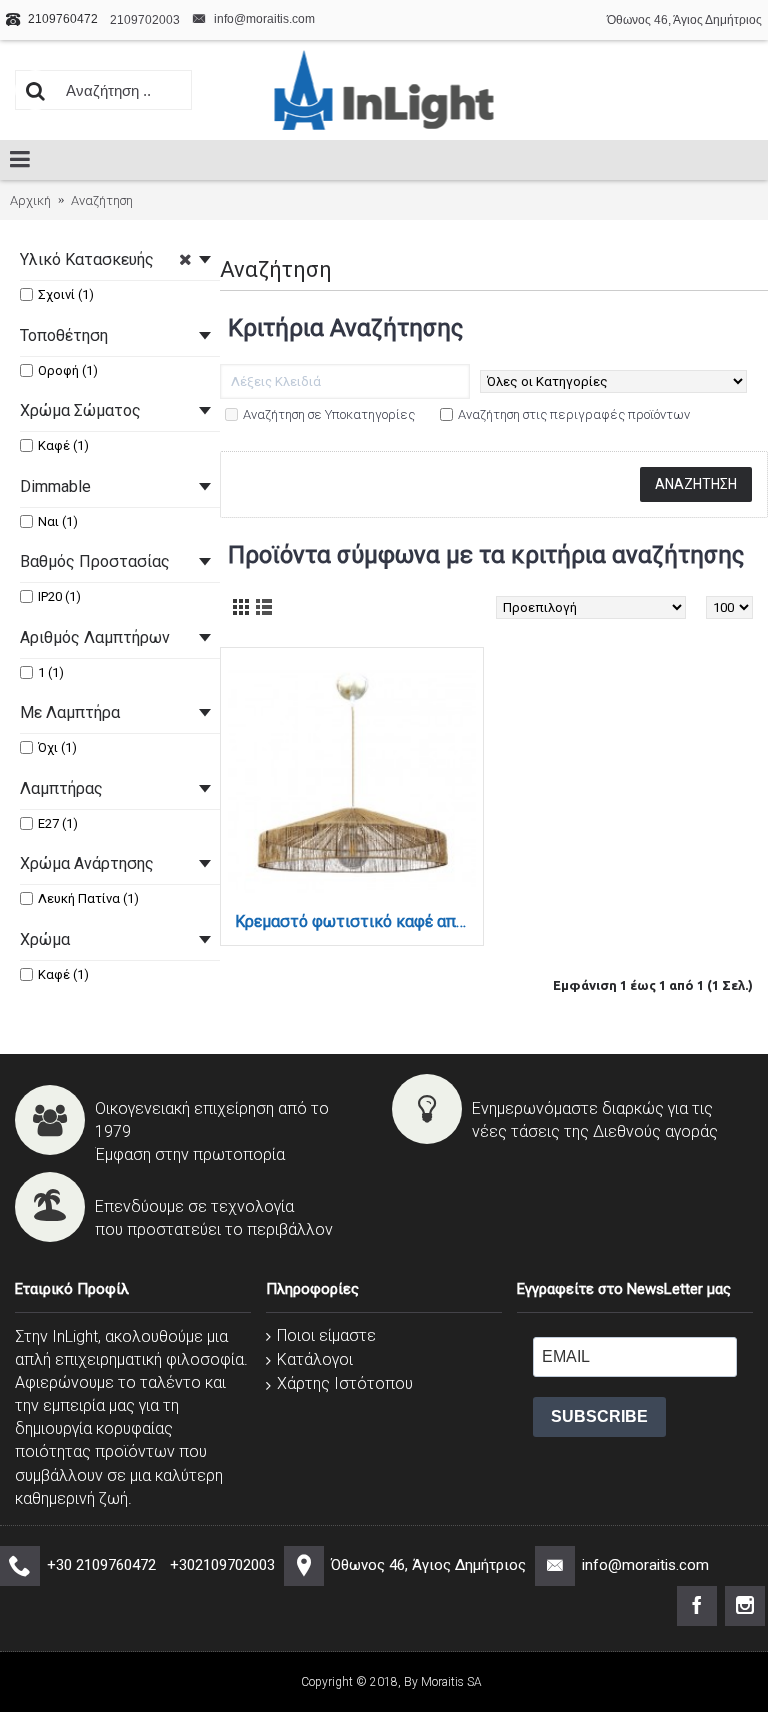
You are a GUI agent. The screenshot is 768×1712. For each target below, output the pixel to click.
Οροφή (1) (68, 370)
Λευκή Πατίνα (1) (88, 898)
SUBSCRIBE (599, 1416)
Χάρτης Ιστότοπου (345, 1383)
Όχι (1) (57, 747)
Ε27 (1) (58, 823)
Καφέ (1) (63, 445)
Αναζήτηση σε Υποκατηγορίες (329, 414)
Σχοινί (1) (66, 294)
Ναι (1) (58, 521)
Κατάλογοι (315, 1359)
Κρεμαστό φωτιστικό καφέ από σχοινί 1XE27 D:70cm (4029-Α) (355, 921)
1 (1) (51, 672)
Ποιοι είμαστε (326, 1335)
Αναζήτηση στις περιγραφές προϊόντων (574, 414)
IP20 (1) (59, 596)
